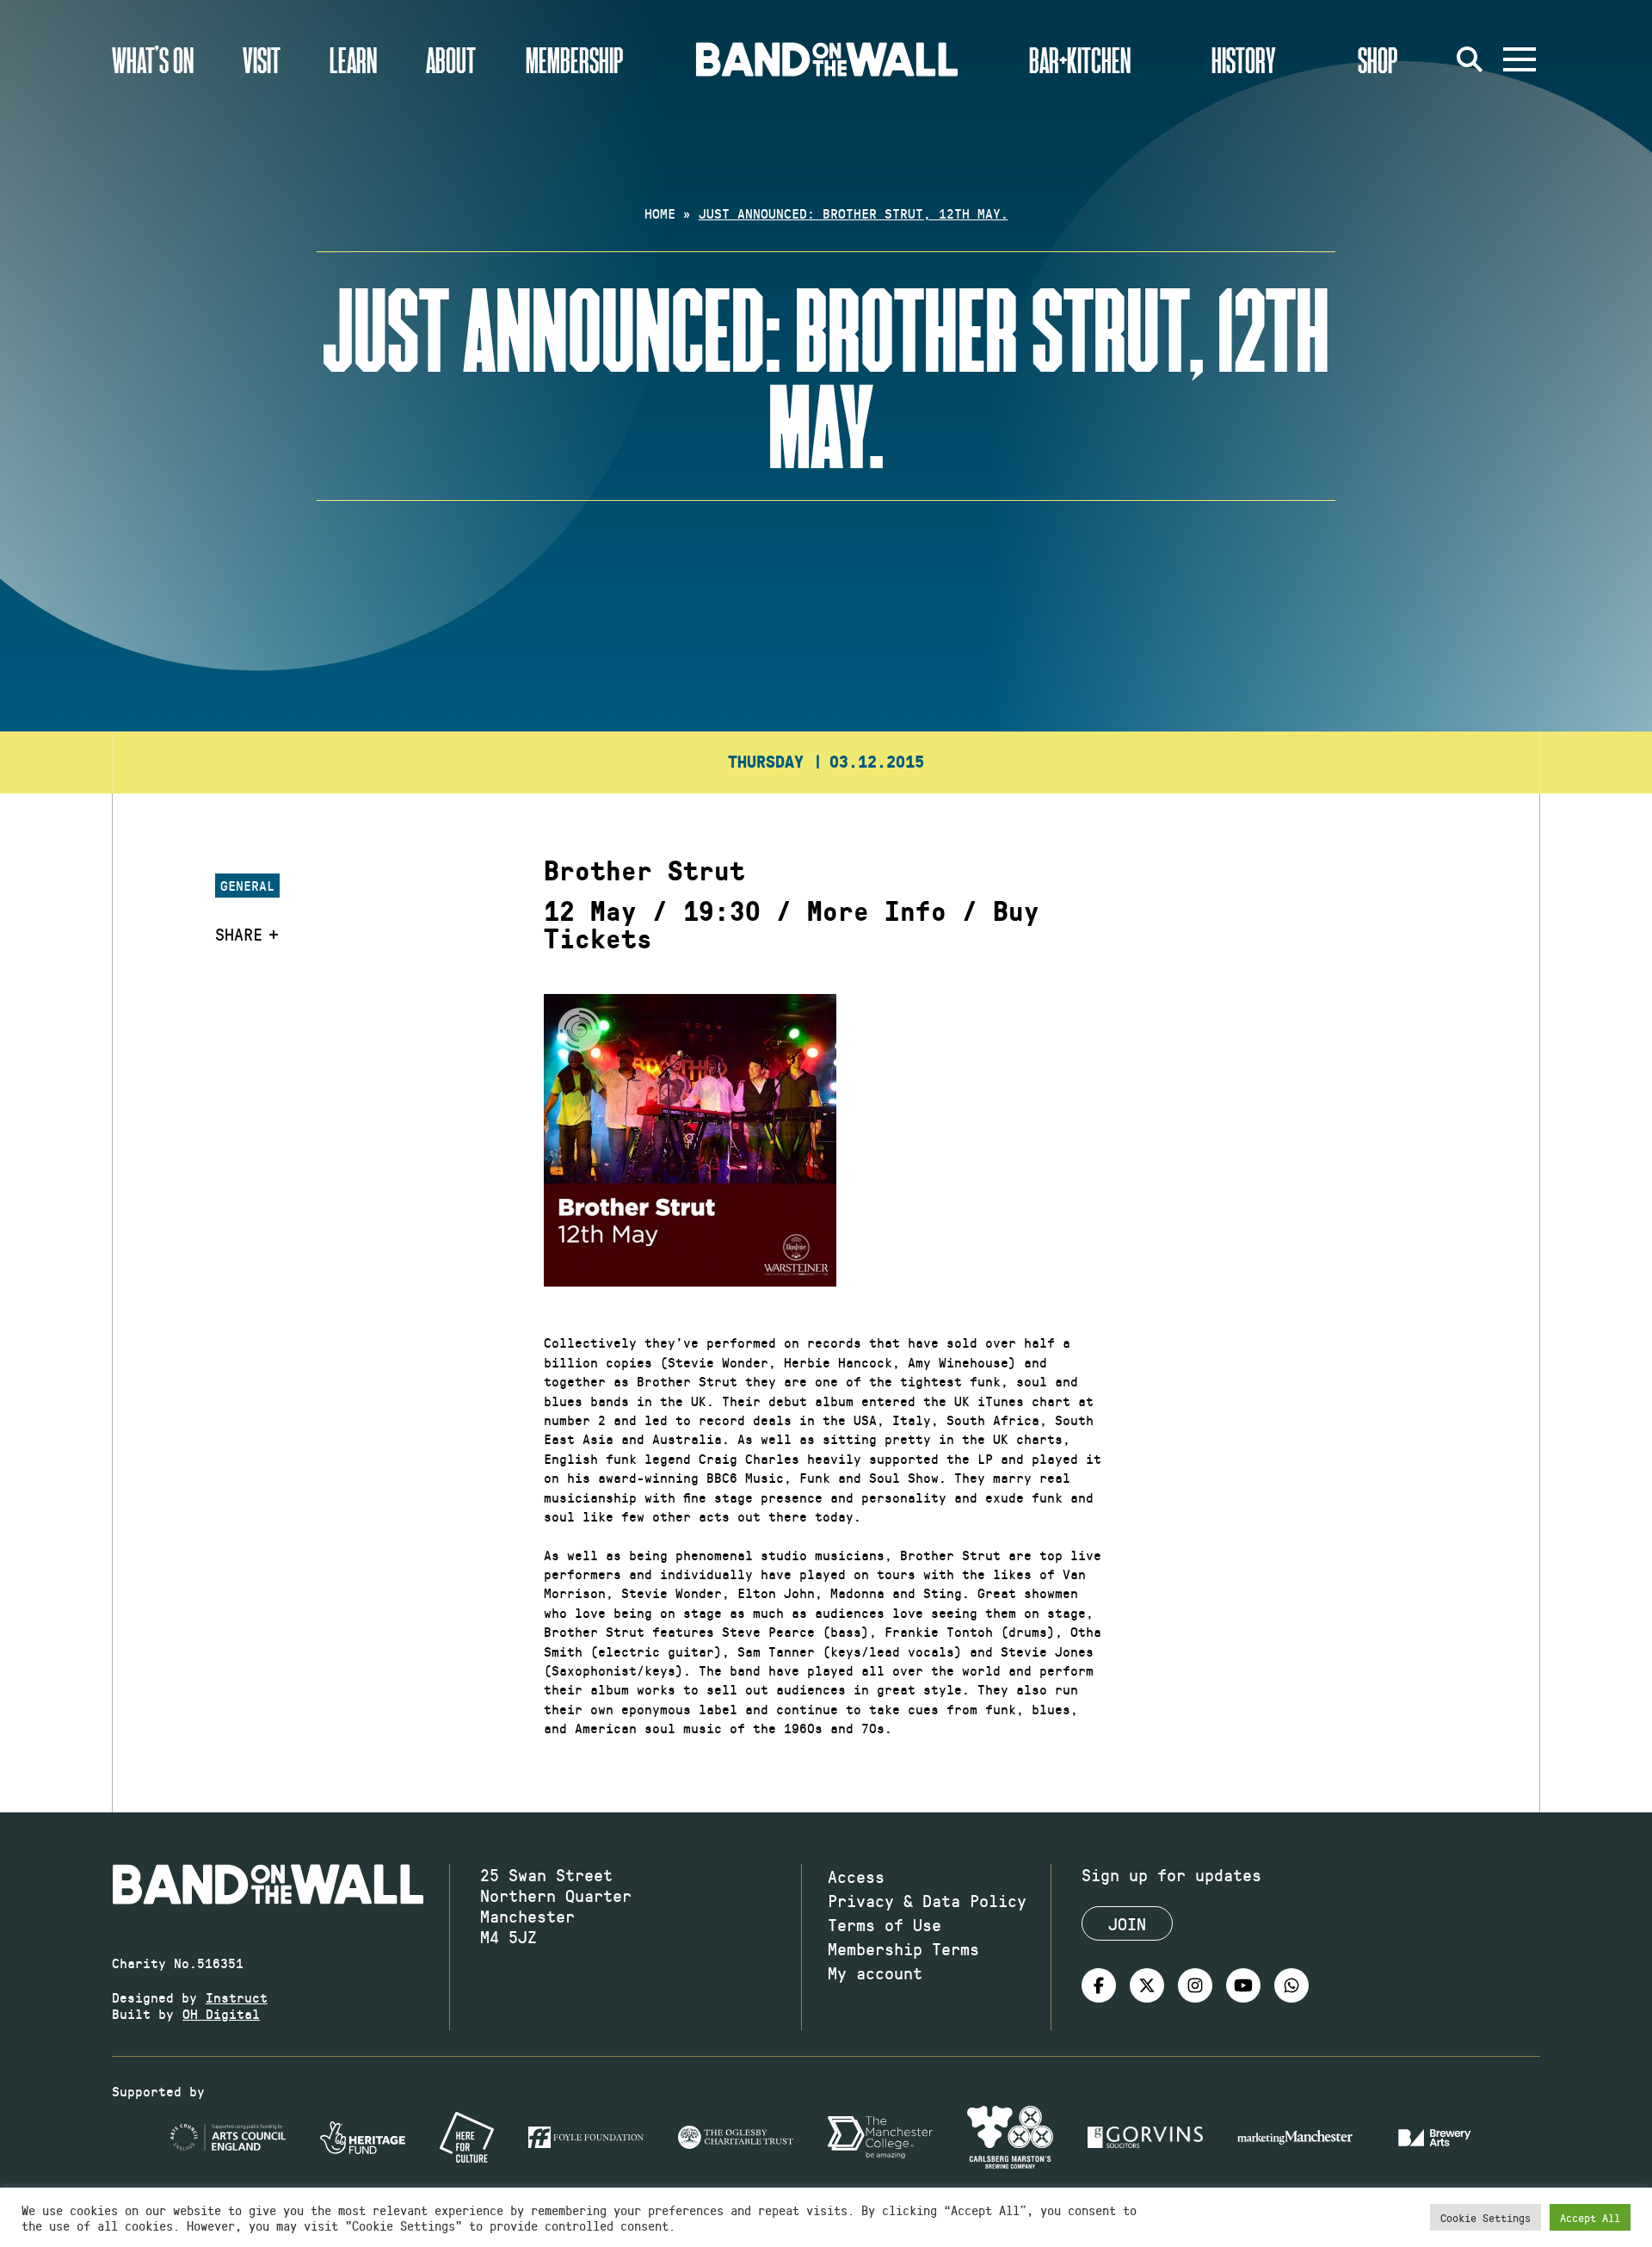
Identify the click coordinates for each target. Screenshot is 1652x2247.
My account (875, 1972)
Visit (262, 59)
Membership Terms (903, 1948)
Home (660, 213)
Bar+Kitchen (1080, 59)
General (247, 885)
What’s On (153, 59)
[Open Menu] (1519, 59)
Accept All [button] (1590, 2217)
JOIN (1127, 1923)
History (1244, 59)
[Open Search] (1470, 59)
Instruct (237, 1997)
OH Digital (221, 2013)
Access (856, 1876)
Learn (353, 59)
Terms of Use (885, 1924)
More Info (877, 912)
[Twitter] (1147, 1985)
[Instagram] (1195, 1985)
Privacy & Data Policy (927, 1900)
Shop (1378, 59)
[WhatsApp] (1291, 1985)
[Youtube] (1243, 1985)
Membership (575, 59)
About (451, 59)
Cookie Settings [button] (1486, 2217)
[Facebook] (1099, 1985)
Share (239, 934)
